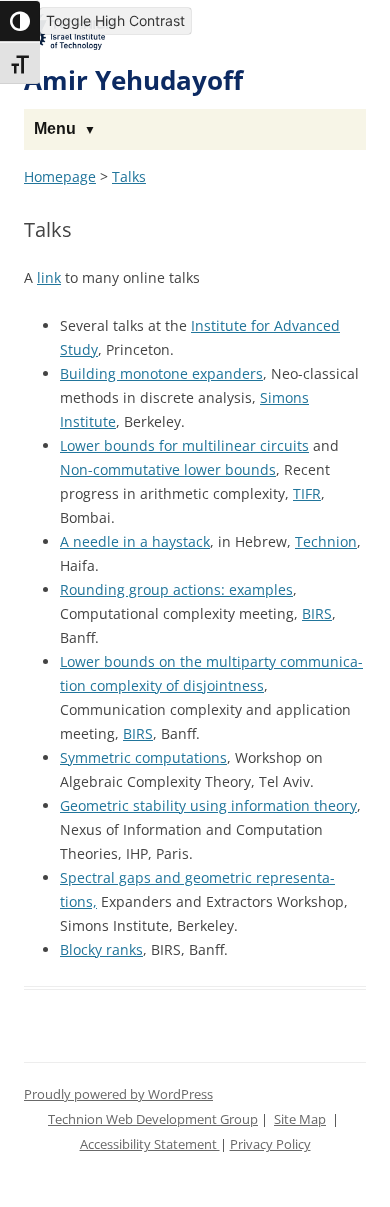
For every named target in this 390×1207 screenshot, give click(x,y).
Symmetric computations (143, 757)
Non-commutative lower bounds (168, 469)
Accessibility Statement (150, 1144)
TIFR (307, 493)
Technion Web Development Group (153, 1119)
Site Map (300, 1119)
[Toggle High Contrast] (20, 21)
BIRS (317, 613)
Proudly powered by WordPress (118, 1094)
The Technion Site (69, 29)
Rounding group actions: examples (176, 589)
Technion (326, 541)
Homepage (60, 176)
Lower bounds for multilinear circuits (184, 445)
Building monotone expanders (161, 373)
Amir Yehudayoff (133, 80)
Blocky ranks (101, 949)
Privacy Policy (270, 1144)
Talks (129, 176)
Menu (55, 128)
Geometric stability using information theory (208, 805)
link (49, 277)
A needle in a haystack (135, 541)
